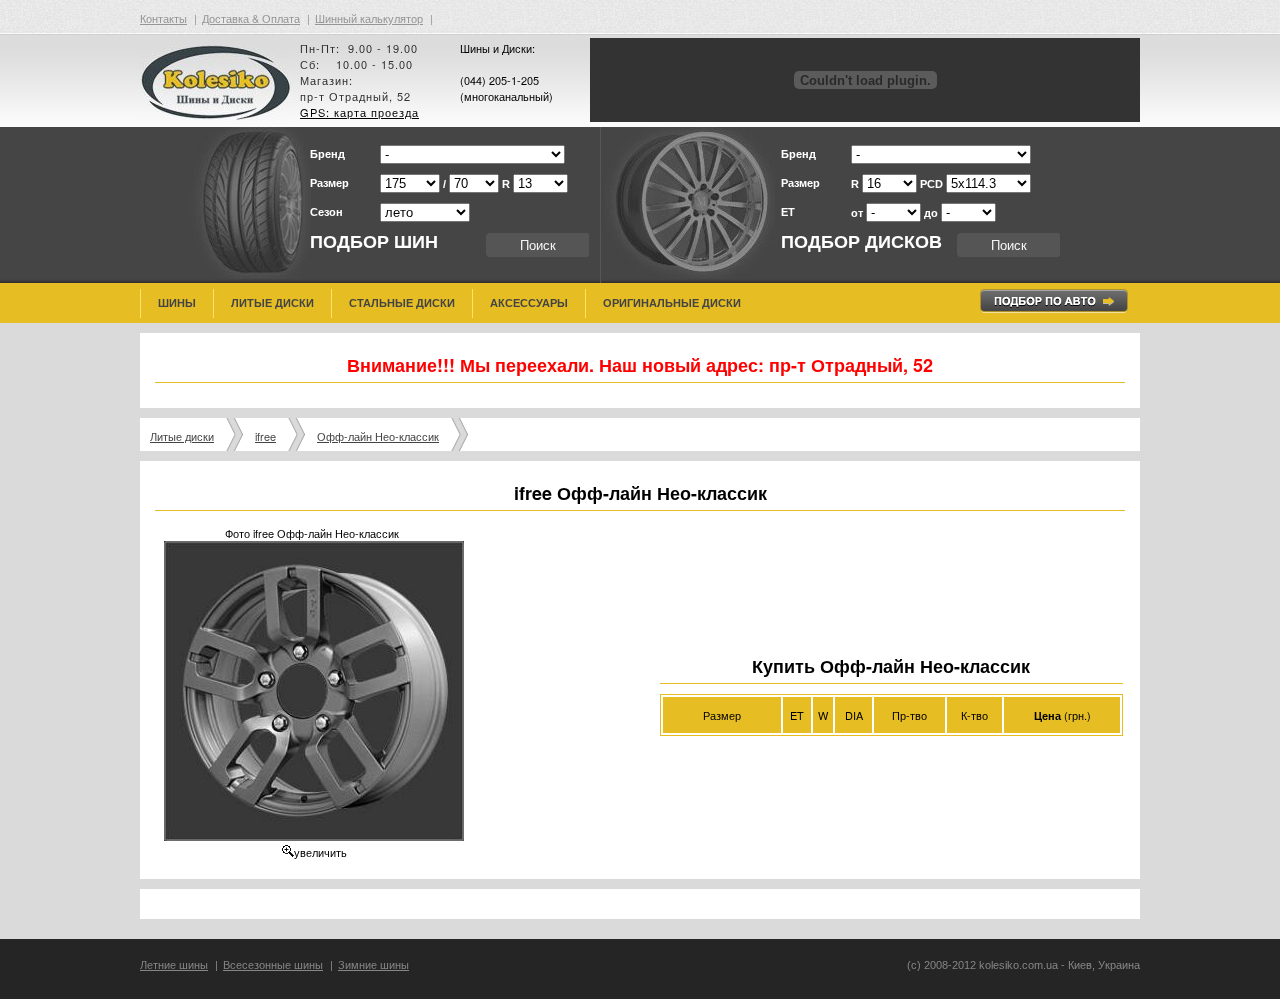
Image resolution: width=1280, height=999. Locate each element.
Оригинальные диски (672, 303)
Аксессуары (529, 303)
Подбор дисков (861, 242)
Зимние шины (373, 965)
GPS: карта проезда (359, 112)
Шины (177, 303)
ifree (265, 436)
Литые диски (272, 303)
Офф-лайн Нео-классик (378, 436)
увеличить (320, 852)
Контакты (163, 18)
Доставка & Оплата (251, 18)
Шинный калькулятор (369, 18)
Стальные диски (402, 303)
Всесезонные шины (273, 965)
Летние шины (174, 965)
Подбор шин (374, 242)
